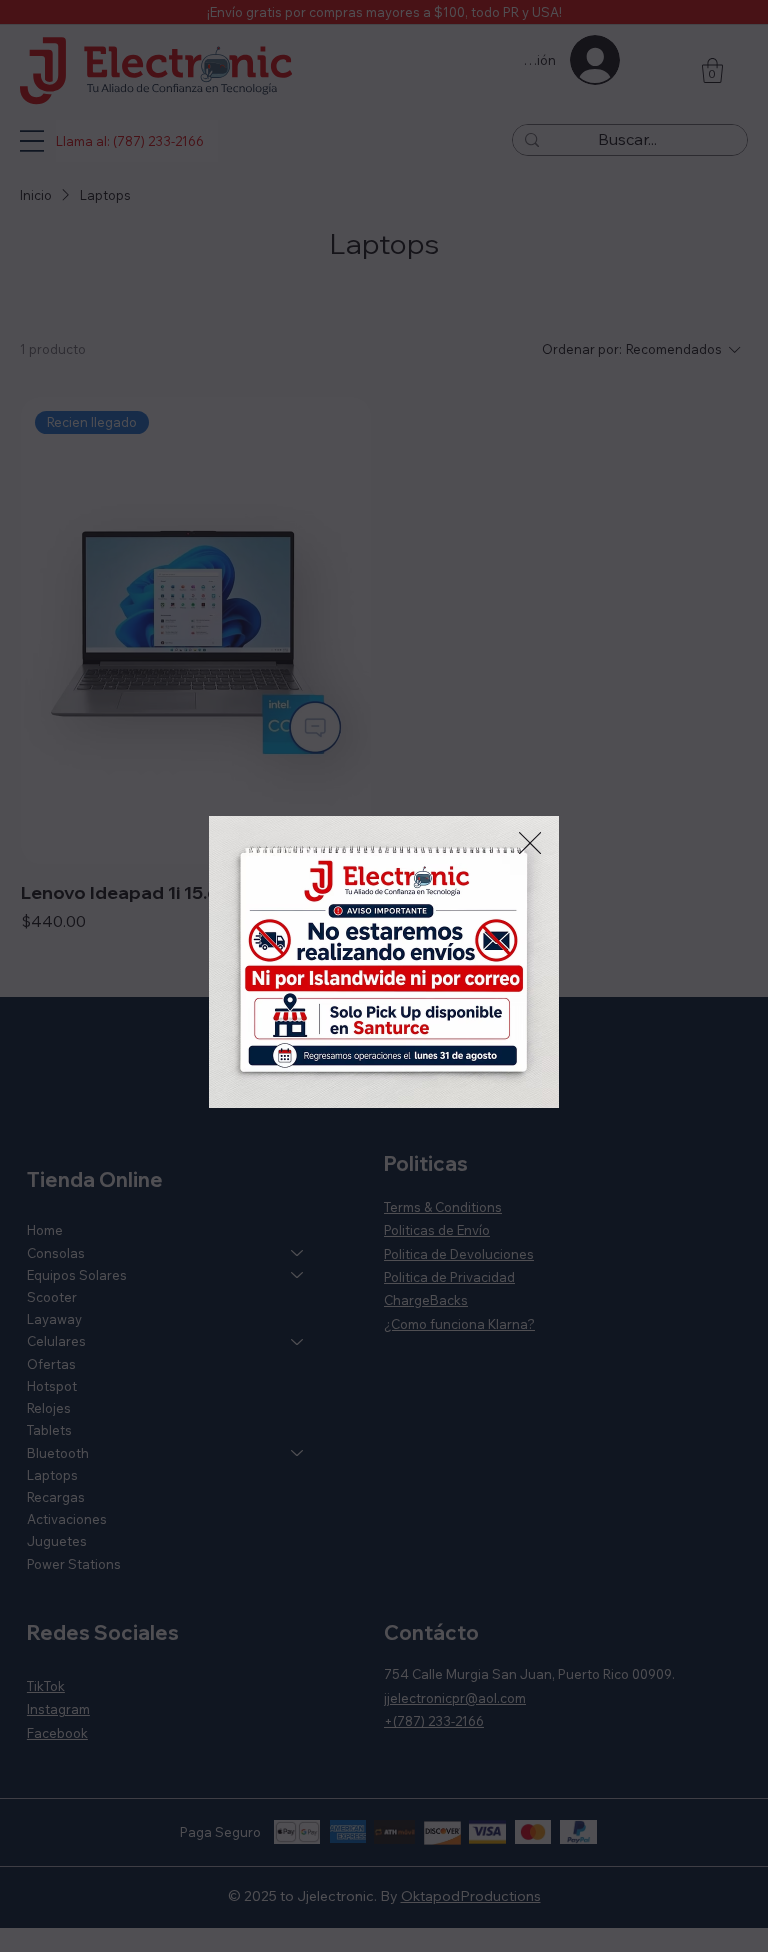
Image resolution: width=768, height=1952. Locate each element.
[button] (530, 844)
